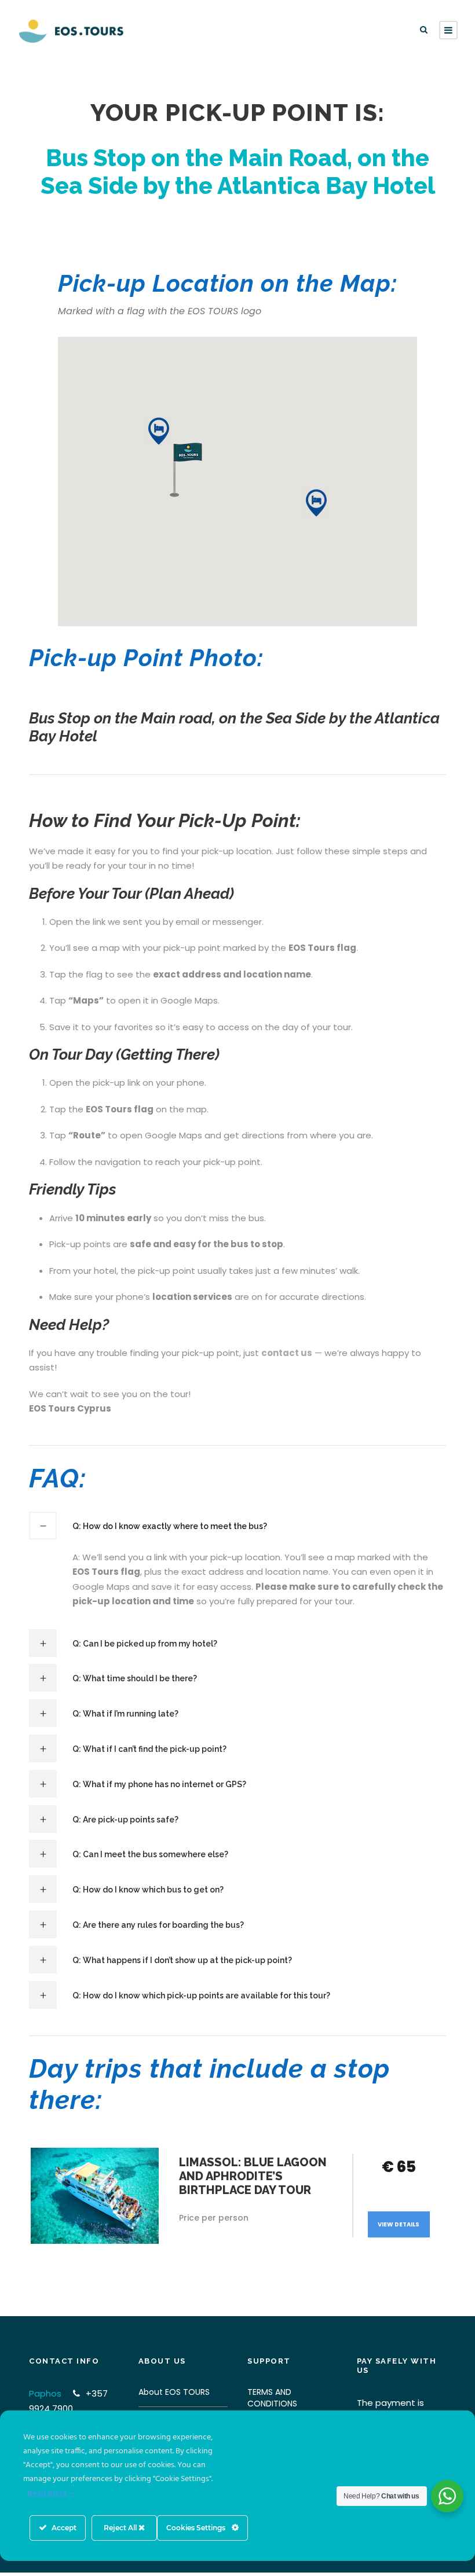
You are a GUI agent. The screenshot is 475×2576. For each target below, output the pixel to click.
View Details (399, 2224)
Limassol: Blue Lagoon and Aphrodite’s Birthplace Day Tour (253, 2176)
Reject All (121, 2528)
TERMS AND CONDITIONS (272, 2398)
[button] (159, 431)
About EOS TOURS (174, 2392)
